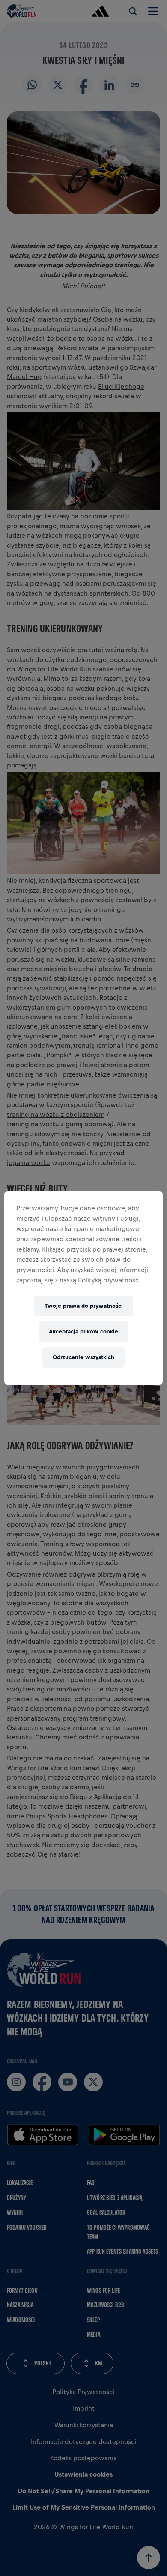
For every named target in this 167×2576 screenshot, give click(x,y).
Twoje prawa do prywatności (84, 1306)
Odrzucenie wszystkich (83, 1357)
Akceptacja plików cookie (83, 1332)
